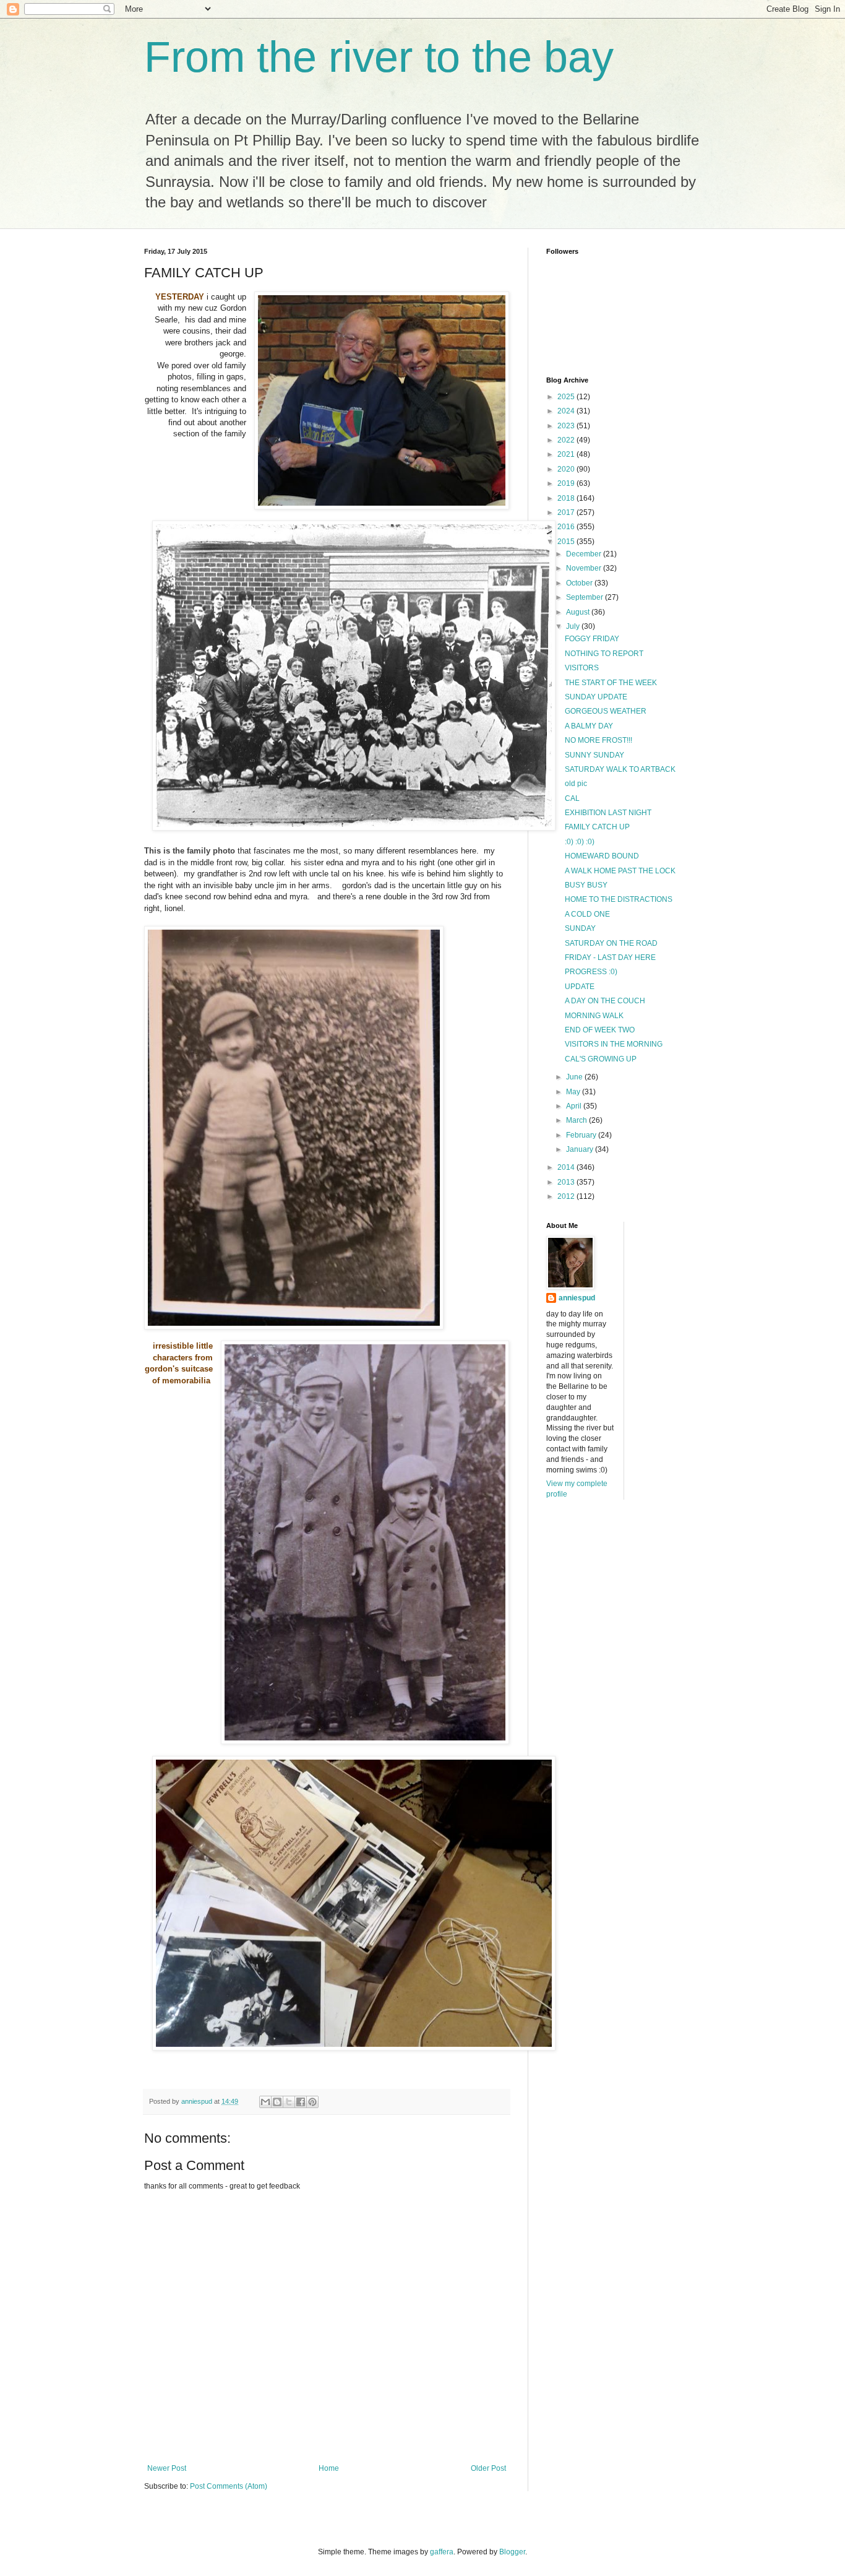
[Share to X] (289, 2102)
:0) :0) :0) (580, 842)
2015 (567, 542)
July (574, 626)
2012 (567, 1196)
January (581, 1149)
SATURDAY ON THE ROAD (611, 943)
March (577, 1120)
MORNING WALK (594, 1016)
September (585, 597)
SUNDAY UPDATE (596, 697)
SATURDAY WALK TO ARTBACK (620, 769)
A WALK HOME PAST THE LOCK (620, 871)
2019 (567, 483)
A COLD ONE (587, 914)
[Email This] (265, 2102)
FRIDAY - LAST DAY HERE (610, 957)
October (580, 583)
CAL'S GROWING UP (601, 1059)
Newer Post (167, 2468)
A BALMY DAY (589, 726)
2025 (567, 397)
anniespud (577, 1298)
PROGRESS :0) (591, 972)
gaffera (442, 2552)
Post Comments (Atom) (229, 2486)
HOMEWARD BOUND (602, 856)
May (574, 1092)
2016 (567, 527)
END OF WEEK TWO (600, 1030)
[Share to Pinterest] (312, 2102)
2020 (567, 469)
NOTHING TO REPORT (604, 654)
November (585, 568)
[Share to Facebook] (301, 2102)
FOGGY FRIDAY (592, 639)
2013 (567, 1182)
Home (329, 2468)
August (579, 612)
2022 (567, 440)
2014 (567, 1167)
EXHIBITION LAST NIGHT (608, 813)
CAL (572, 798)
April (575, 1106)
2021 (567, 454)
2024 (567, 411)
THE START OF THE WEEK (611, 683)
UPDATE (580, 987)
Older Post (488, 2468)
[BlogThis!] (277, 2102)
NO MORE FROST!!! (598, 740)
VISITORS (582, 668)
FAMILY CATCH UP (597, 827)
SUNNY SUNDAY (594, 755)
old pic (576, 784)
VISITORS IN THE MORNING (614, 1044)
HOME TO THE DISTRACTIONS (619, 899)
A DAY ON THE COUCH (605, 1001)
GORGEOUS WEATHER (606, 711)
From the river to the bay (379, 57)
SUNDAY (580, 928)
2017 (567, 512)
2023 (567, 426)
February (582, 1135)
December (585, 554)
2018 (567, 498)
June (575, 1077)
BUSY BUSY (586, 885)
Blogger (512, 2552)
